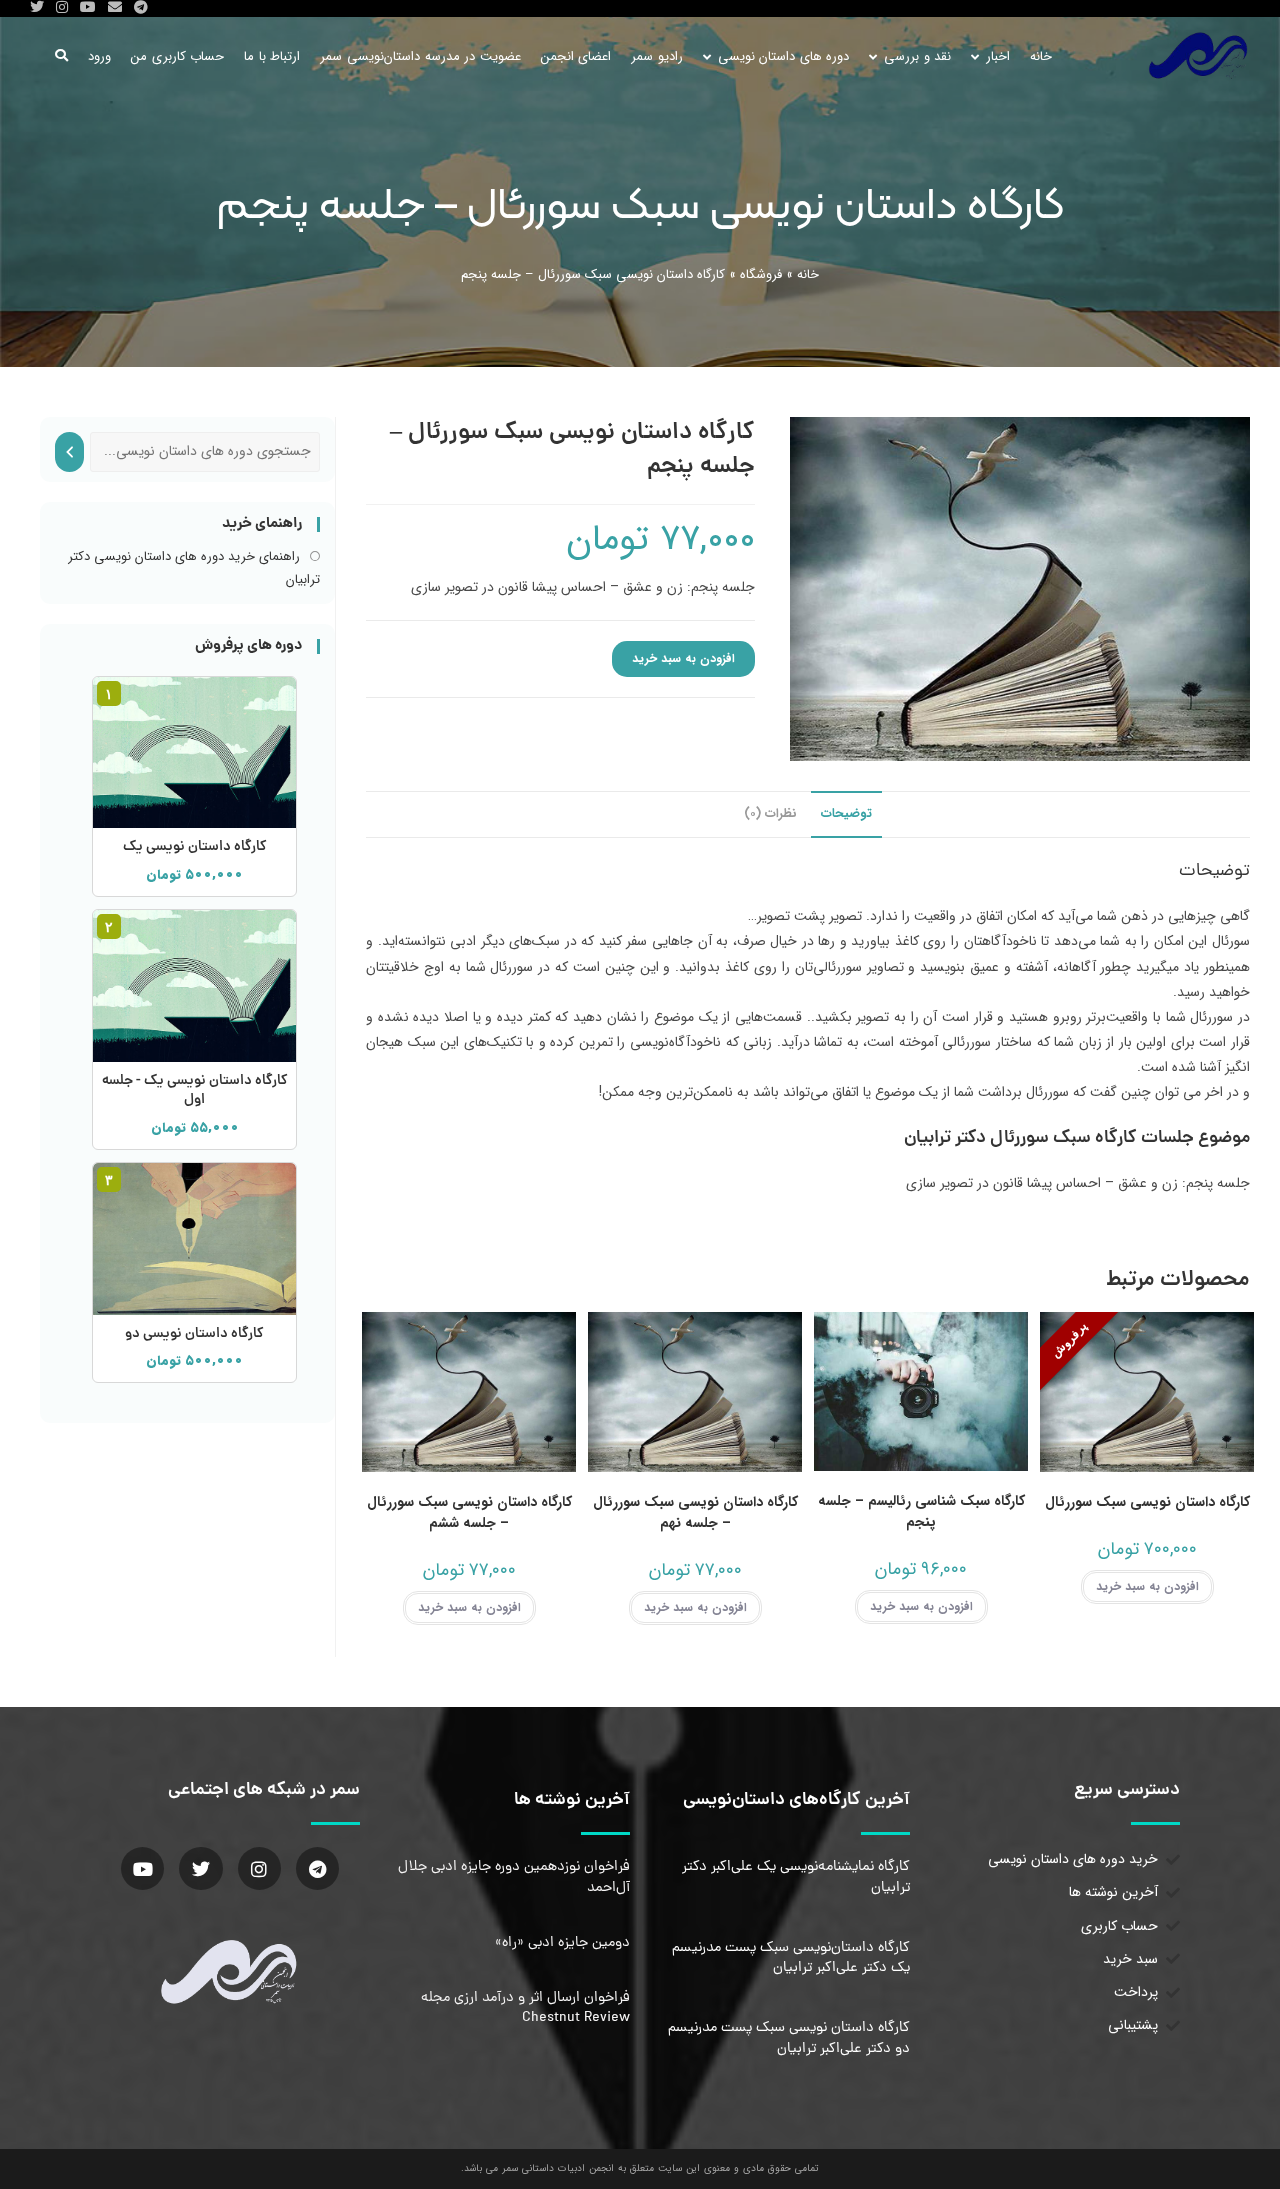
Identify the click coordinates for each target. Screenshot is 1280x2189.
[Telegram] (317, 1868)
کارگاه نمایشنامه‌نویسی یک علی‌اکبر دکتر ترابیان (796, 1877)
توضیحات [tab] (846, 814)
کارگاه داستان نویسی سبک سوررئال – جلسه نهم (695, 1513)
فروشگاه (761, 274)
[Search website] (61, 56)
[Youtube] (142, 1868)
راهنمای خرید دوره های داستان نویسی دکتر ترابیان (194, 568)
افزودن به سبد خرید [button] (1147, 1586)
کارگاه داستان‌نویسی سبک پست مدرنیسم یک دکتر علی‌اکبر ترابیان (791, 1958)
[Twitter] (200, 1868)
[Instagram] (259, 1868)
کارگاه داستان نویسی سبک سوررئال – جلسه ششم (469, 1513)
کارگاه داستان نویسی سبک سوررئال (1147, 1502)
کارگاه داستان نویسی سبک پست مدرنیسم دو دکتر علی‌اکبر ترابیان (789, 2038)
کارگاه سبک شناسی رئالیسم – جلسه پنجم (921, 1512)
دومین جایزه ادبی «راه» (562, 1943)
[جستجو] (69, 452)
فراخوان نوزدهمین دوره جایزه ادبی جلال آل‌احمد (514, 1877)
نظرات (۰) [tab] (770, 814)
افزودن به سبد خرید (683, 658)
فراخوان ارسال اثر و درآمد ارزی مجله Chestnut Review (525, 2008)
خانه (808, 274)
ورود (99, 56)
